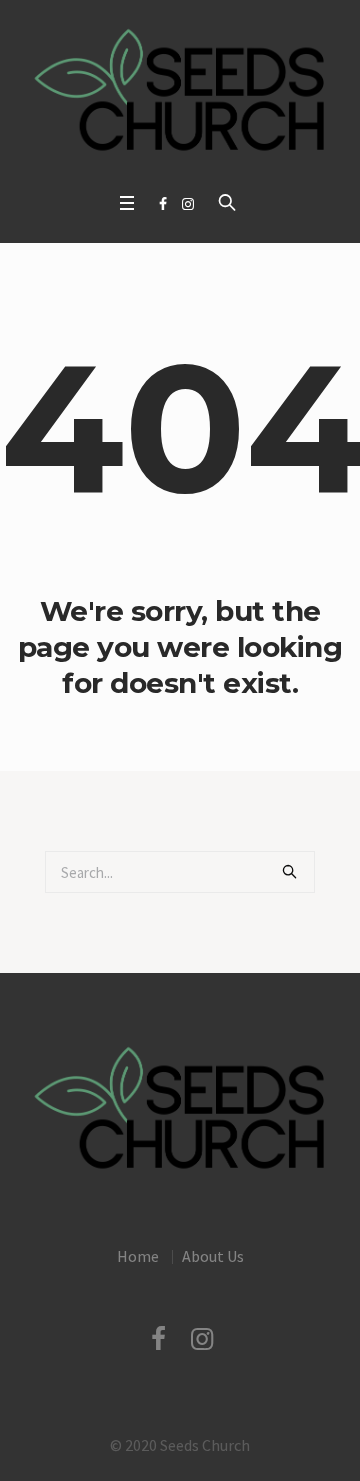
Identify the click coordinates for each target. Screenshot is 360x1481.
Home (138, 1256)
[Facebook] (163, 204)
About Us (213, 1256)
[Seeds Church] (180, 91)
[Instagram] (188, 204)
